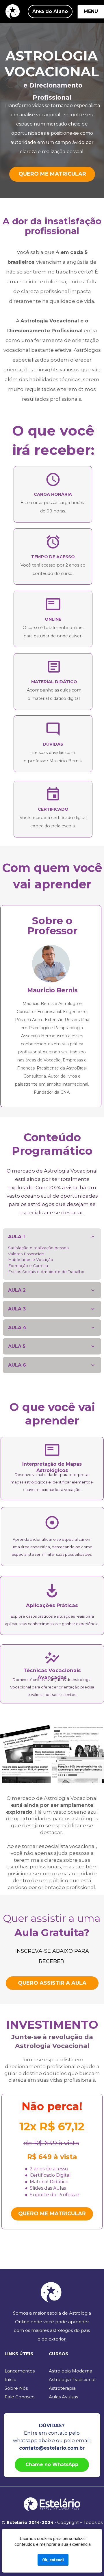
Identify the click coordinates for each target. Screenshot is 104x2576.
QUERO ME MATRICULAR (52, 174)
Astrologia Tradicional (72, 2380)
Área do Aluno (50, 11)
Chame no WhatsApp (52, 2464)
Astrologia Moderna (70, 2371)
